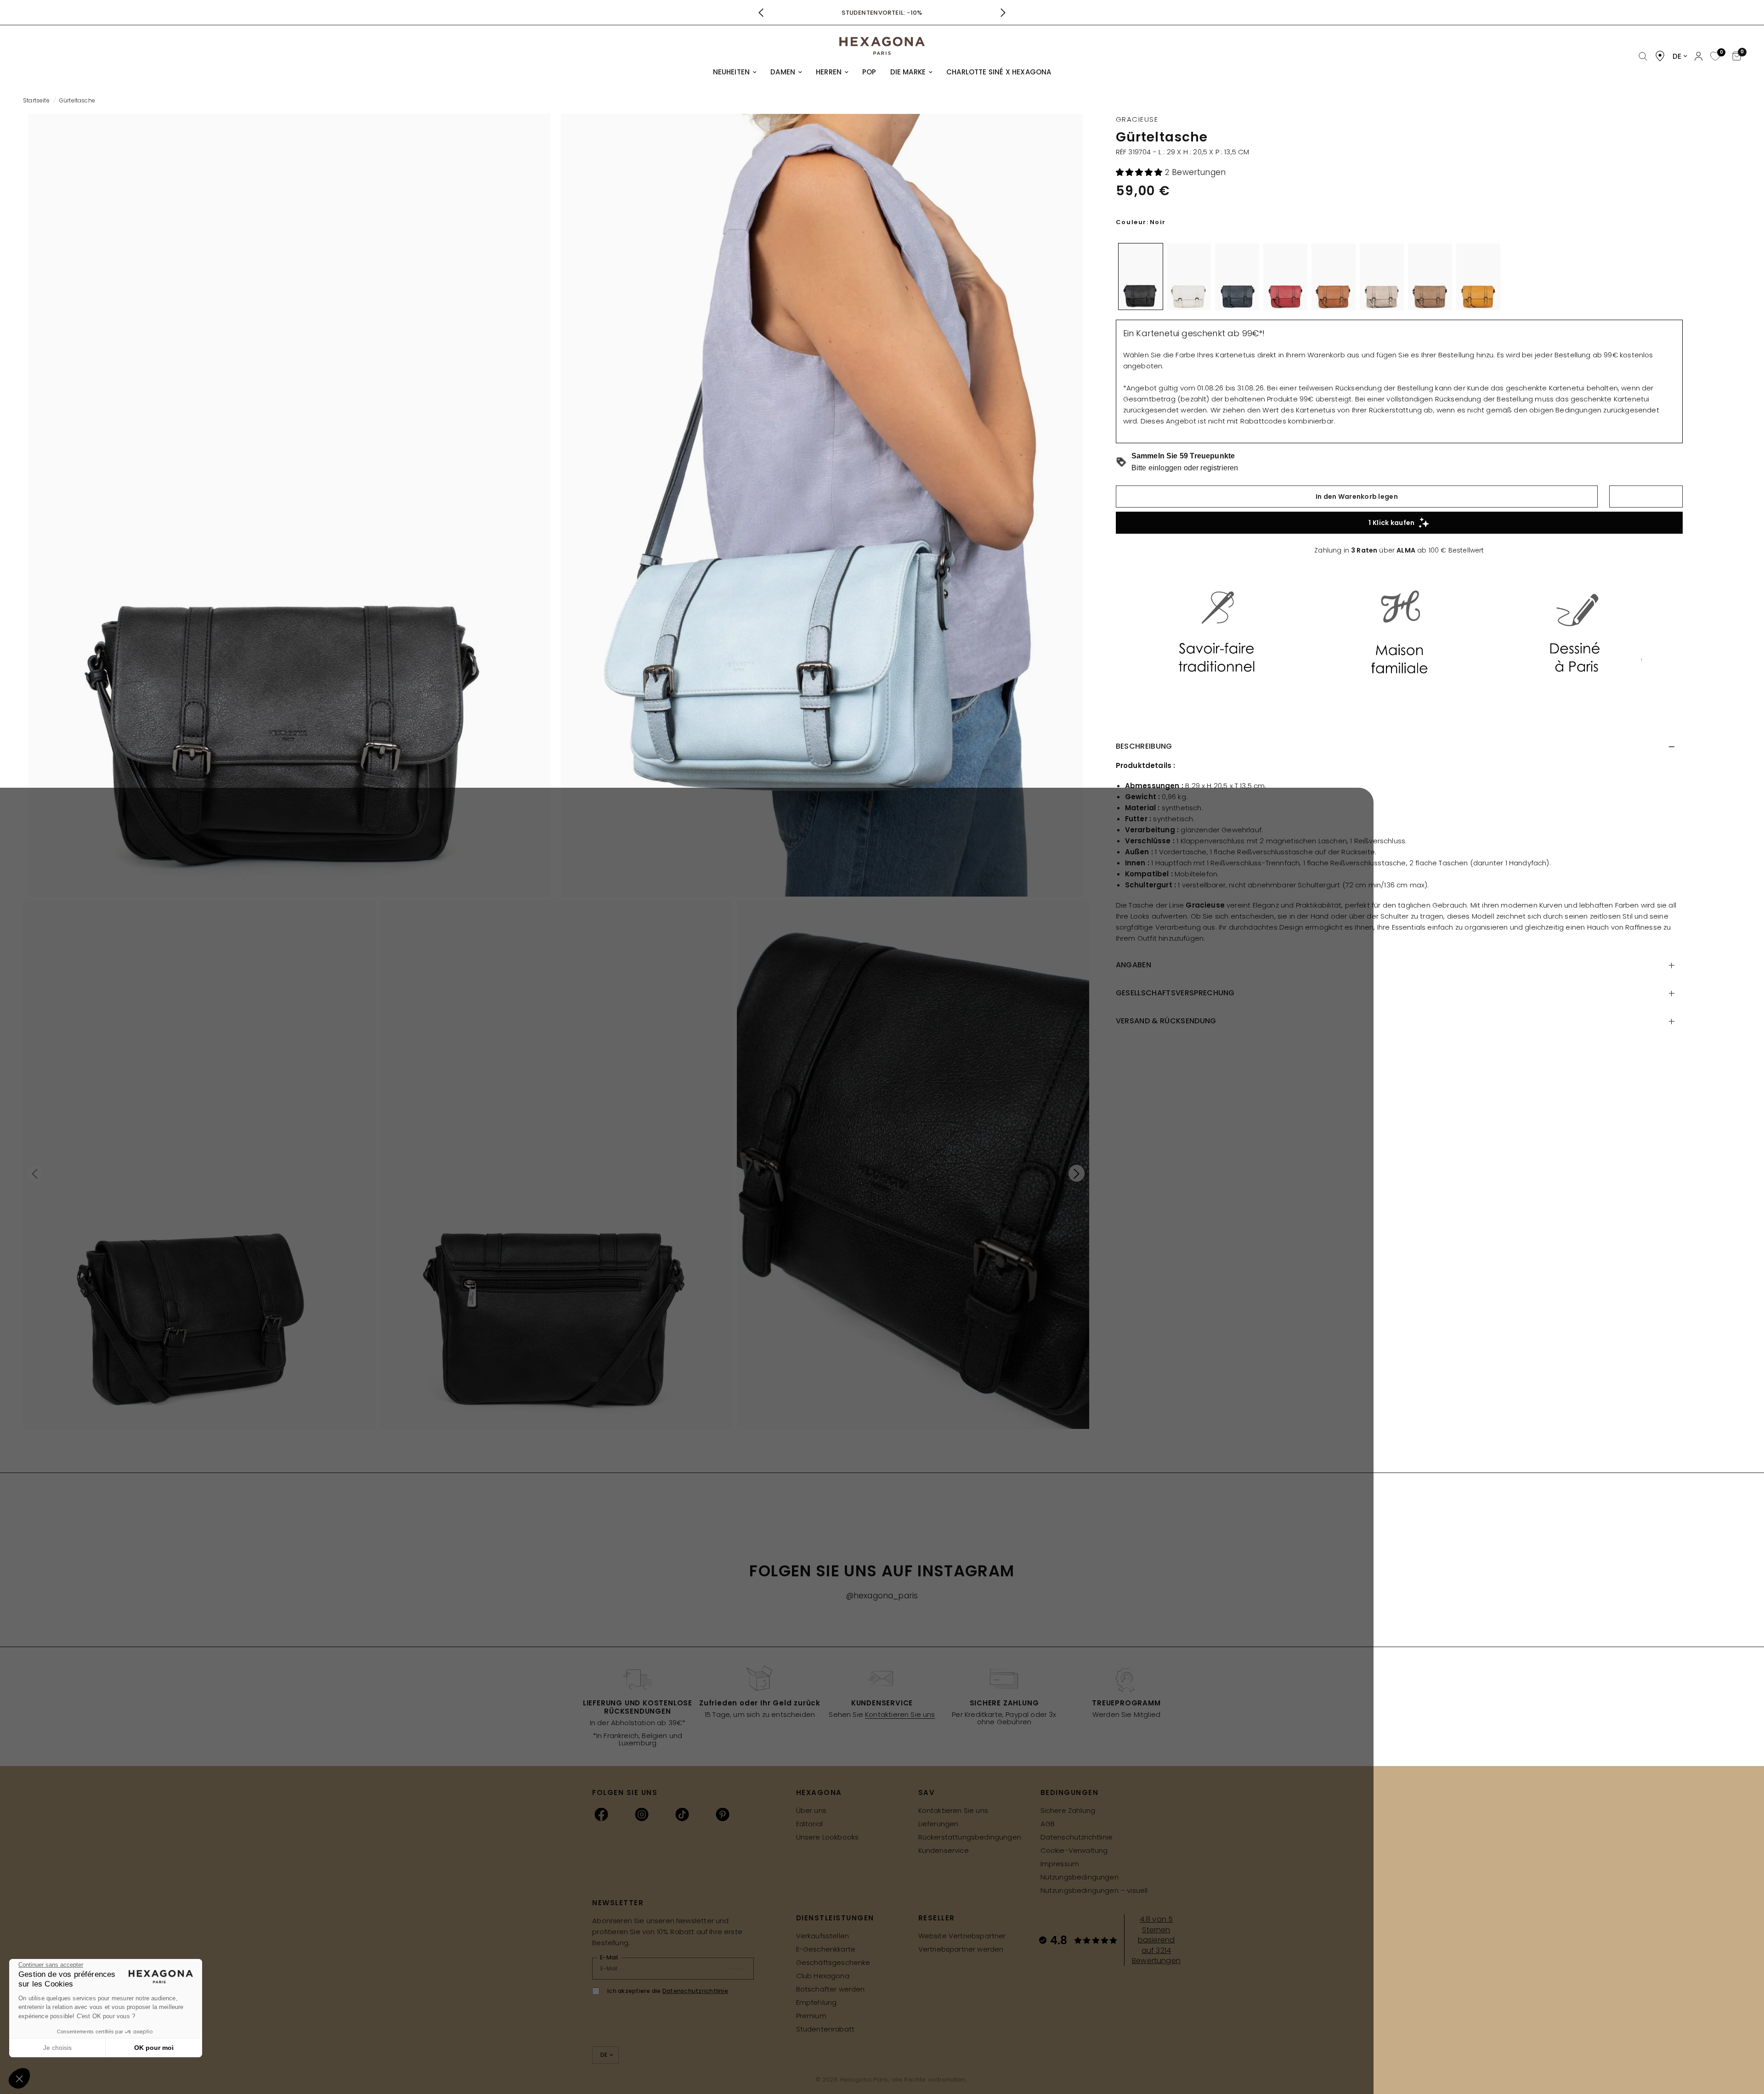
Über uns (811, 1810)
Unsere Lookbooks (828, 1837)
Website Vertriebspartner (962, 1936)
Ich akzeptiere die (668, 1991)
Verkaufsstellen (823, 1936)
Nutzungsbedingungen (1080, 1877)
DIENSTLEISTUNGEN (835, 1918)
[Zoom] (289, 505)
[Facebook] (601, 1814)
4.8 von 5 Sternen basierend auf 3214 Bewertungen (1156, 1940)
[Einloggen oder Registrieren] (1699, 56)
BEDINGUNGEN (1070, 1792)
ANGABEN (1134, 965)
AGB (1048, 1824)
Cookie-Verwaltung (1074, 1850)
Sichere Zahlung (1068, 1810)
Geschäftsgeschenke (833, 1962)
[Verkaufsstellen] (1660, 56)
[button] (1140, 172)
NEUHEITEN (732, 72)
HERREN (829, 72)
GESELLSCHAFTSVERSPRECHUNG (1175, 993)
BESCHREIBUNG (1144, 746)
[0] (1714, 57)
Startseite (36, 100)
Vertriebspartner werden (961, 1949)
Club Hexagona (823, 1976)
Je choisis (57, 2048)
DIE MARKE (908, 72)
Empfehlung (817, 2002)
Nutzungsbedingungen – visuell (1094, 1890)
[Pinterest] (723, 1814)
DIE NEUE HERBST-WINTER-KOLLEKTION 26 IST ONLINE (882, 13)
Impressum (1060, 1864)
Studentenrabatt (825, 2029)
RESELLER (937, 1918)
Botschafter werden (831, 1989)
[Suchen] (1643, 57)
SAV (927, 1792)
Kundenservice (944, 1850)
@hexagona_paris (882, 1596)
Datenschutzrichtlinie (1077, 1837)
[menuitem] (735, 72)
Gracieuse (1137, 119)
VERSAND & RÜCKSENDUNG (1166, 1021)
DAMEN (783, 72)
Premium (811, 2016)
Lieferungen (939, 1824)
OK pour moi (154, 2048)
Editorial (810, 1824)
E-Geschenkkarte (826, 1949)
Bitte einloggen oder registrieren (1185, 468)
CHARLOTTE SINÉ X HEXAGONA (999, 72)
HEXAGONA (819, 1792)
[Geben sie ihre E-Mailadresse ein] (741, 1969)
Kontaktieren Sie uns (900, 1714)
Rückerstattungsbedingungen (970, 1837)
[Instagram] (642, 1814)
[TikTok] (682, 1814)
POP (869, 72)
